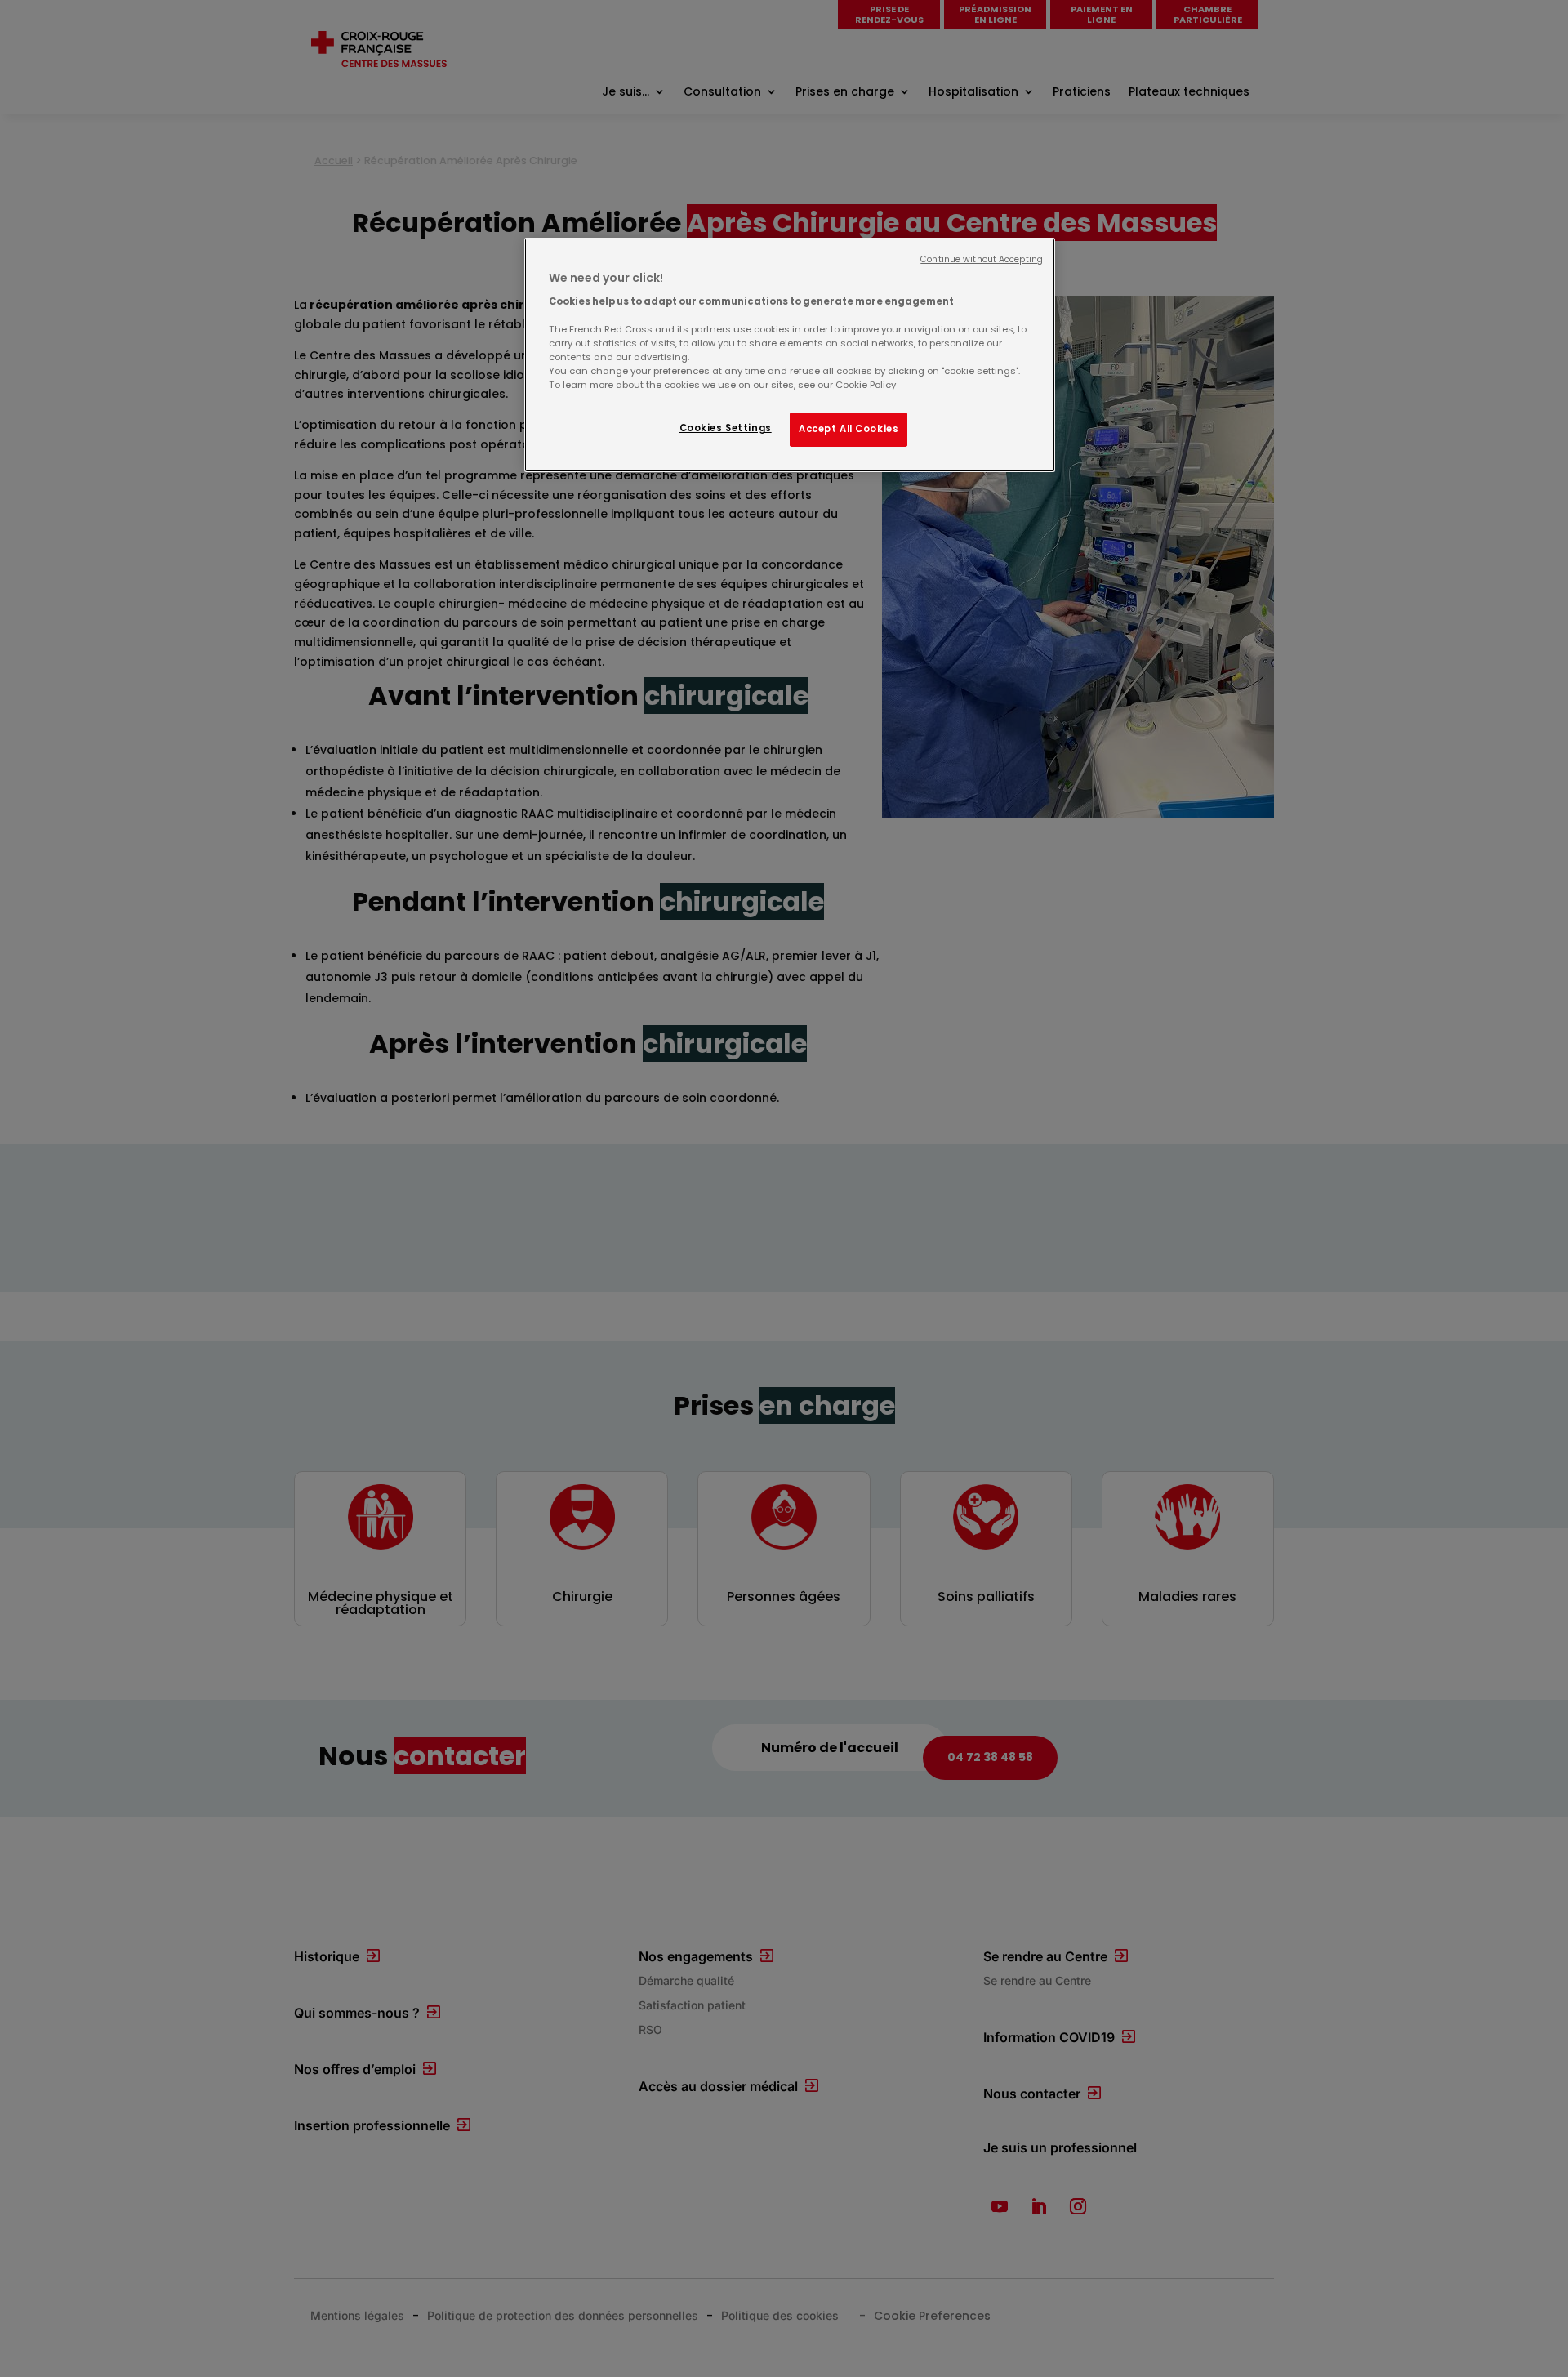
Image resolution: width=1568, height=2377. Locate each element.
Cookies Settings (726, 428)
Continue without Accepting (982, 259)
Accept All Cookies (849, 429)
